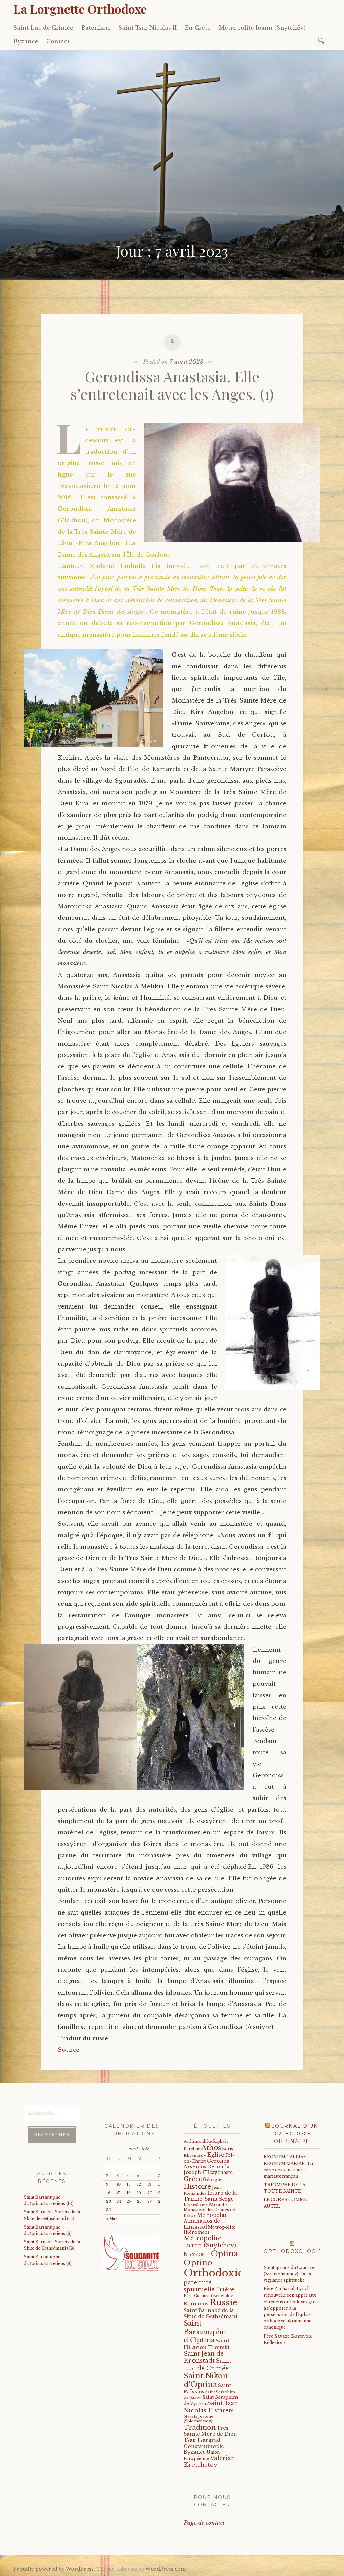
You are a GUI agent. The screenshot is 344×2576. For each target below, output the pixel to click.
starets (224, 2410)
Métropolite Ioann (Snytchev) (210, 2242)
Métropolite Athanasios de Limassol (206, 2221)
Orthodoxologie (293, 2251)
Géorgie (212, 2179)
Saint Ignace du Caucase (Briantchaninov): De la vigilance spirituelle (289, 2274)
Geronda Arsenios (207, 2164)
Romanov (196, 2304)
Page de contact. (205, 2523)
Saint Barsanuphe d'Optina (205, 2332)
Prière (225, 2290)
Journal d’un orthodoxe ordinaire (295, 2134)
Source (69, 2050)
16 (108, 2193)
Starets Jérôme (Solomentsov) (199, 2419)
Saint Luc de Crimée (43, 28)
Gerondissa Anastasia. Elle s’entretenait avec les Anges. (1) (172, 385)
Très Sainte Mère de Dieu (210, 2431)
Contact (58, 41)
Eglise (216, 2155)
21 (160, 2193)
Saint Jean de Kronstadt (204, 2357)
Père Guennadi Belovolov (208, 2296)
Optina (224, 2253)
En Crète (198, 28)
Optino (198, 2263)
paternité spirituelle (199, 2286)
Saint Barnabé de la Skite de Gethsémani (211, 2313)
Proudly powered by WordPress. (54, 2569)
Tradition (200, 2427)
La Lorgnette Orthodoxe (80, 9)
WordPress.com (166, 2569)
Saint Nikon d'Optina (206, 2380)
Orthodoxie (213, 2273)
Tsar (190, 2440)
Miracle (218, 2205)
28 (160, 2202)
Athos (211, 2147)
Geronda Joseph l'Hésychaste (208, 2170)
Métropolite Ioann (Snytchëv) (262, 28)
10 (118, 2184)
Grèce (193, 2179)
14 (160, 2184)
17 (118, 2193)
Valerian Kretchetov (209, 2461)
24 (119, 2202)
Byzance (26, 41)
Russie (224, 2302)
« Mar (112, 2219)
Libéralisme (196, 2205)
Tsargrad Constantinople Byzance (204, 2446)
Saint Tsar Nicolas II (147, 28)
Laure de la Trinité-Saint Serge (210, 2196)
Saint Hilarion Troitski (207, 2344)
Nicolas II (197, 2254)
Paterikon (96, 28)
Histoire (197, 2186)
